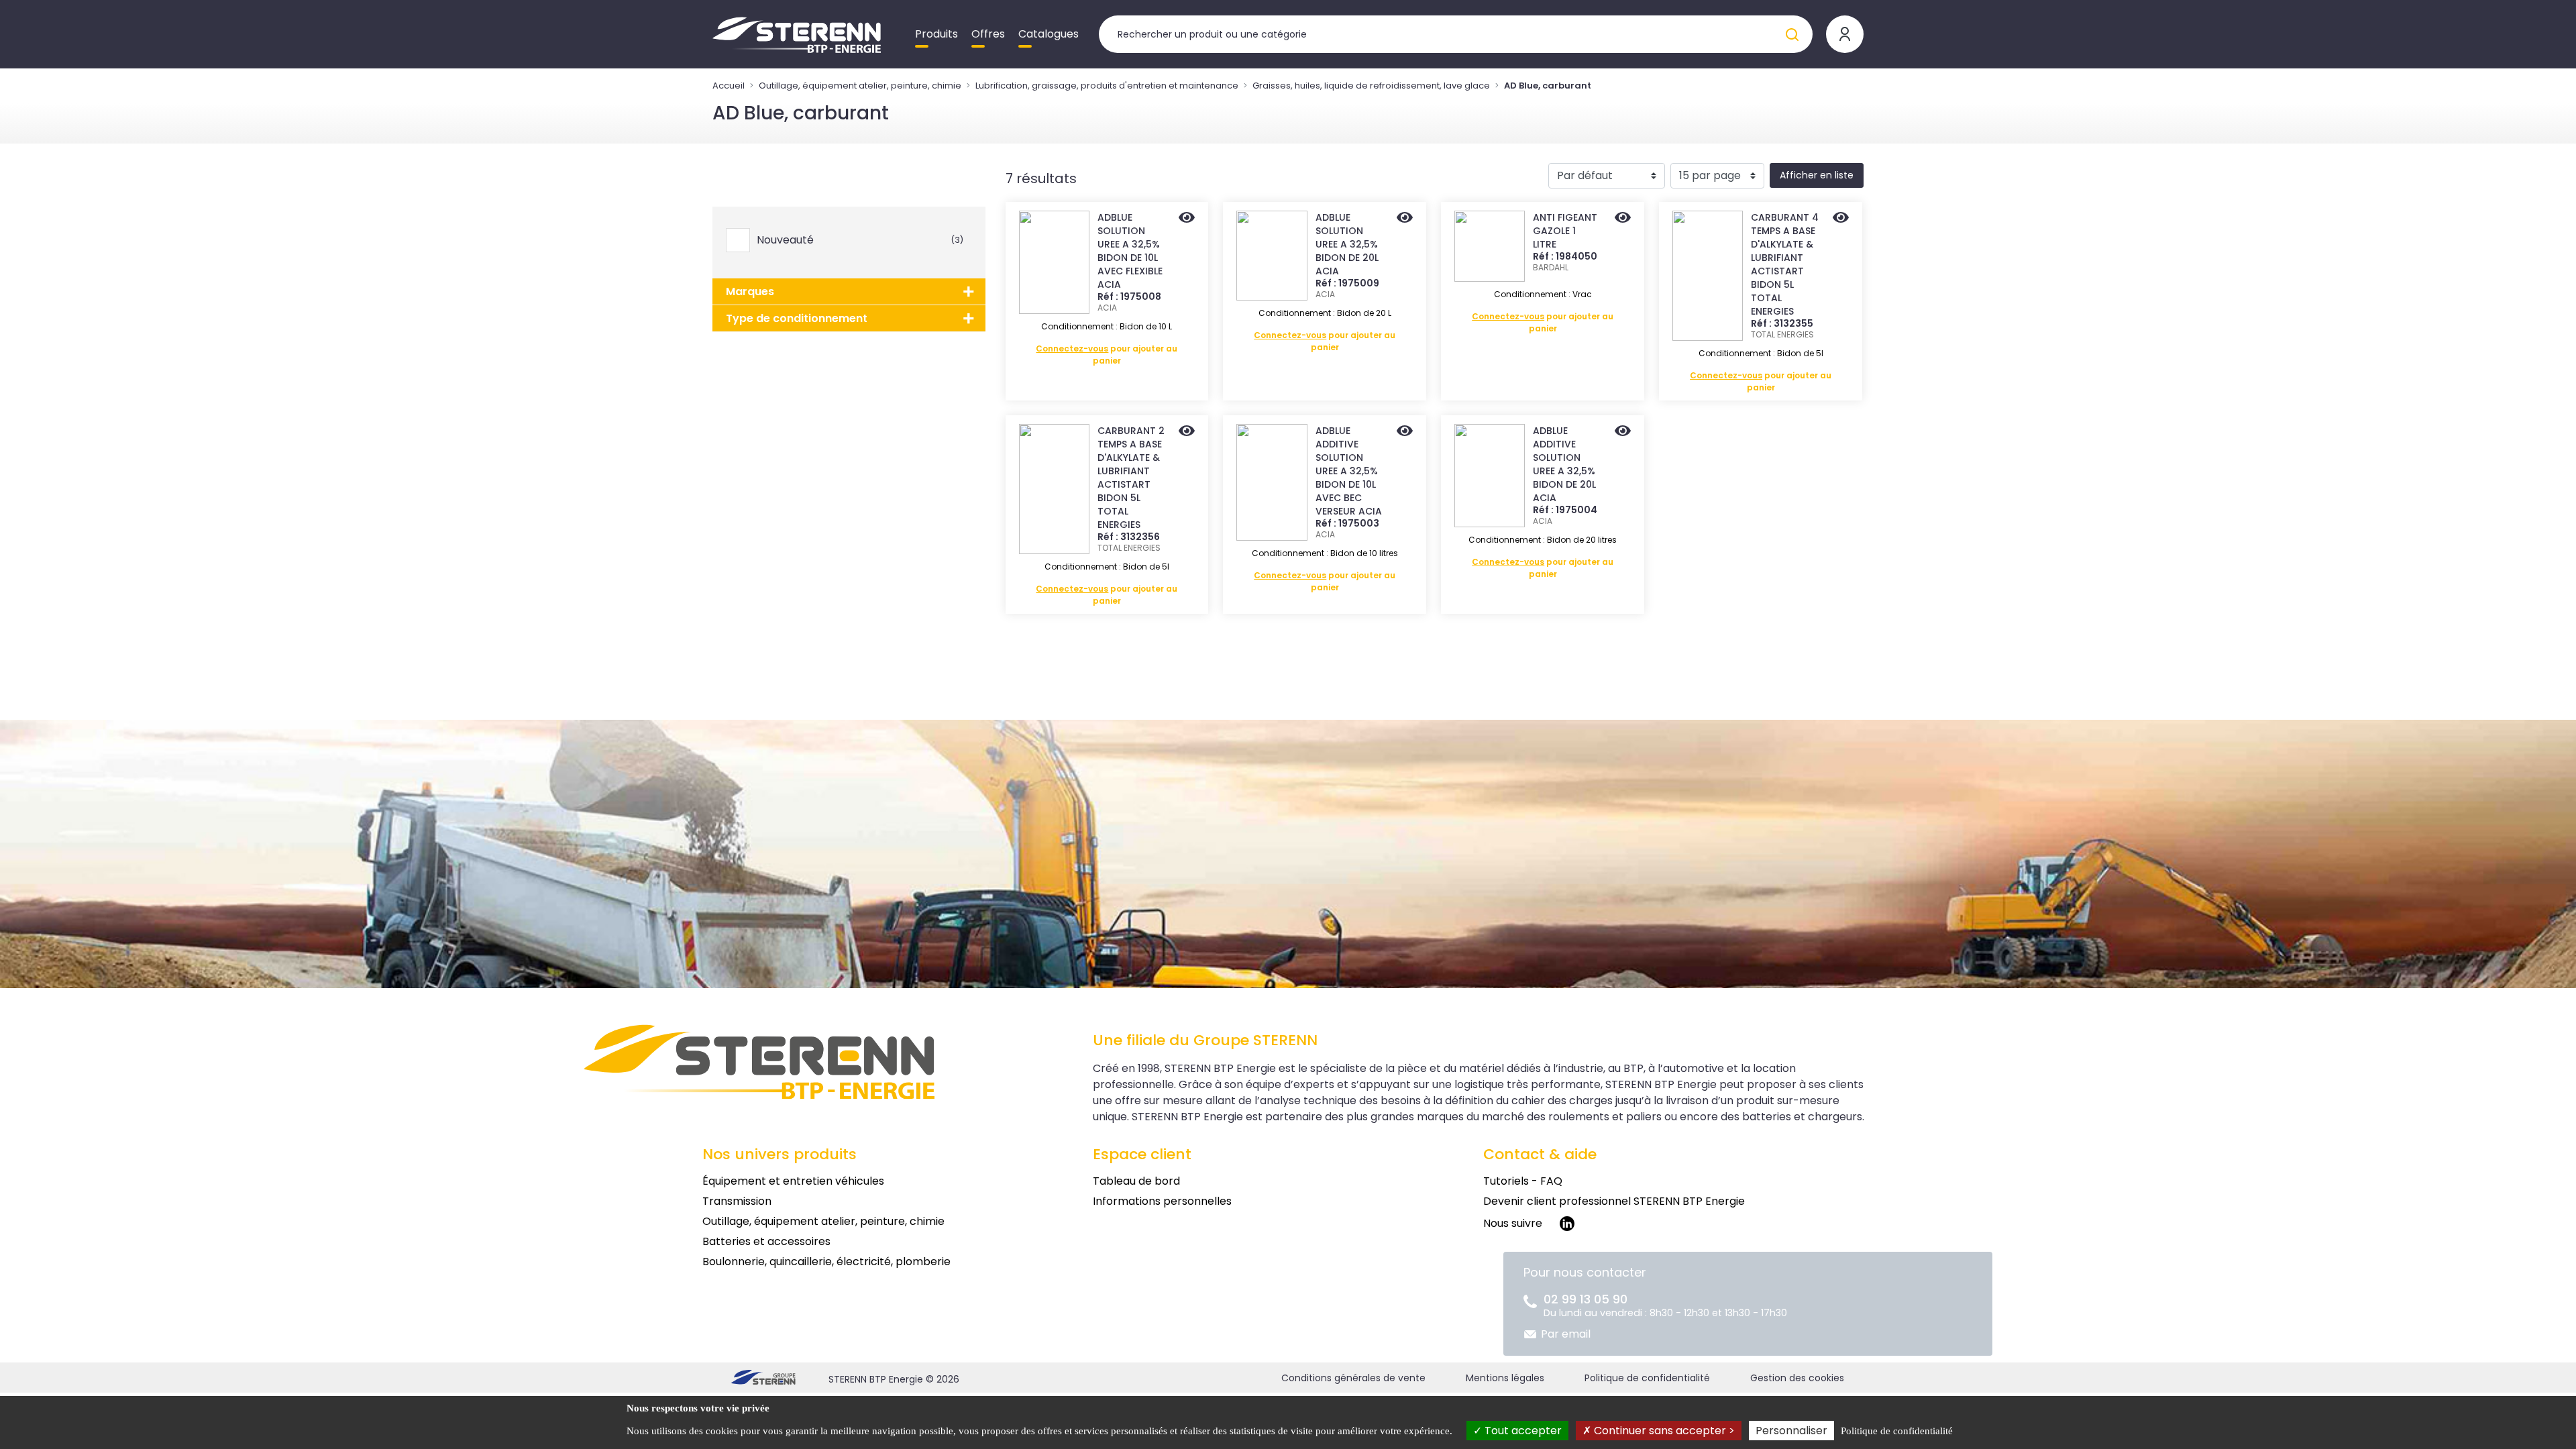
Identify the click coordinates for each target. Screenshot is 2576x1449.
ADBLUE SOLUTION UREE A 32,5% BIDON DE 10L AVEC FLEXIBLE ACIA (1130, 251)
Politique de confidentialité (1647, 1378)
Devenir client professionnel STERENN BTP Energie (1614, 1201)
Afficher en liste (1817, 175)
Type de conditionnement (797, 318)
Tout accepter (1522, 1431)
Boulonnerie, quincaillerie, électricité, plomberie (826, 1262)
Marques (750, 291)
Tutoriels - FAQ (1523, 1181)
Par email (1566, 1334)
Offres (988, 34)
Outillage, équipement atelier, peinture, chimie (860, 86)
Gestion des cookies (1797, 1378)
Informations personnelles (1162, 1201)
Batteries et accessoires (766, 1241)
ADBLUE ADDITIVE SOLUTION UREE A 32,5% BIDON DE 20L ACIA (1564, 464)
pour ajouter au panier (1107, 355)
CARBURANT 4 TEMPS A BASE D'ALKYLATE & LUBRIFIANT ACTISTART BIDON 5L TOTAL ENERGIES (1785, 264)
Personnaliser (1791, 1431)
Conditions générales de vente (1353, 1378)
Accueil (729, 86)
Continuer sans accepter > (1663, 1431)
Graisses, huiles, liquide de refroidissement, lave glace (1371, 86)
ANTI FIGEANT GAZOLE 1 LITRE (1565, 231)
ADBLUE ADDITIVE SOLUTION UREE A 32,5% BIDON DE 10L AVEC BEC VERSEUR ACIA (1349, 471)
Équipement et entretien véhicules (793, 1181)
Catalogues (1049, 34)
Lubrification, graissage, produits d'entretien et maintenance (1107, 86)
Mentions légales (1505, 1378)
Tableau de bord (1136, 1181)
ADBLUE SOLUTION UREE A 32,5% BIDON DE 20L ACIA (1347, 244)
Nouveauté (860, 240)
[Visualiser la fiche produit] (1187, 219)
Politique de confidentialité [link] (1897, 1431)
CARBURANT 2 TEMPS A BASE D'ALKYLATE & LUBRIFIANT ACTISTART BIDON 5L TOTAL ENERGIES (1131, 478)
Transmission (737, 1201)
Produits (936, 34)
